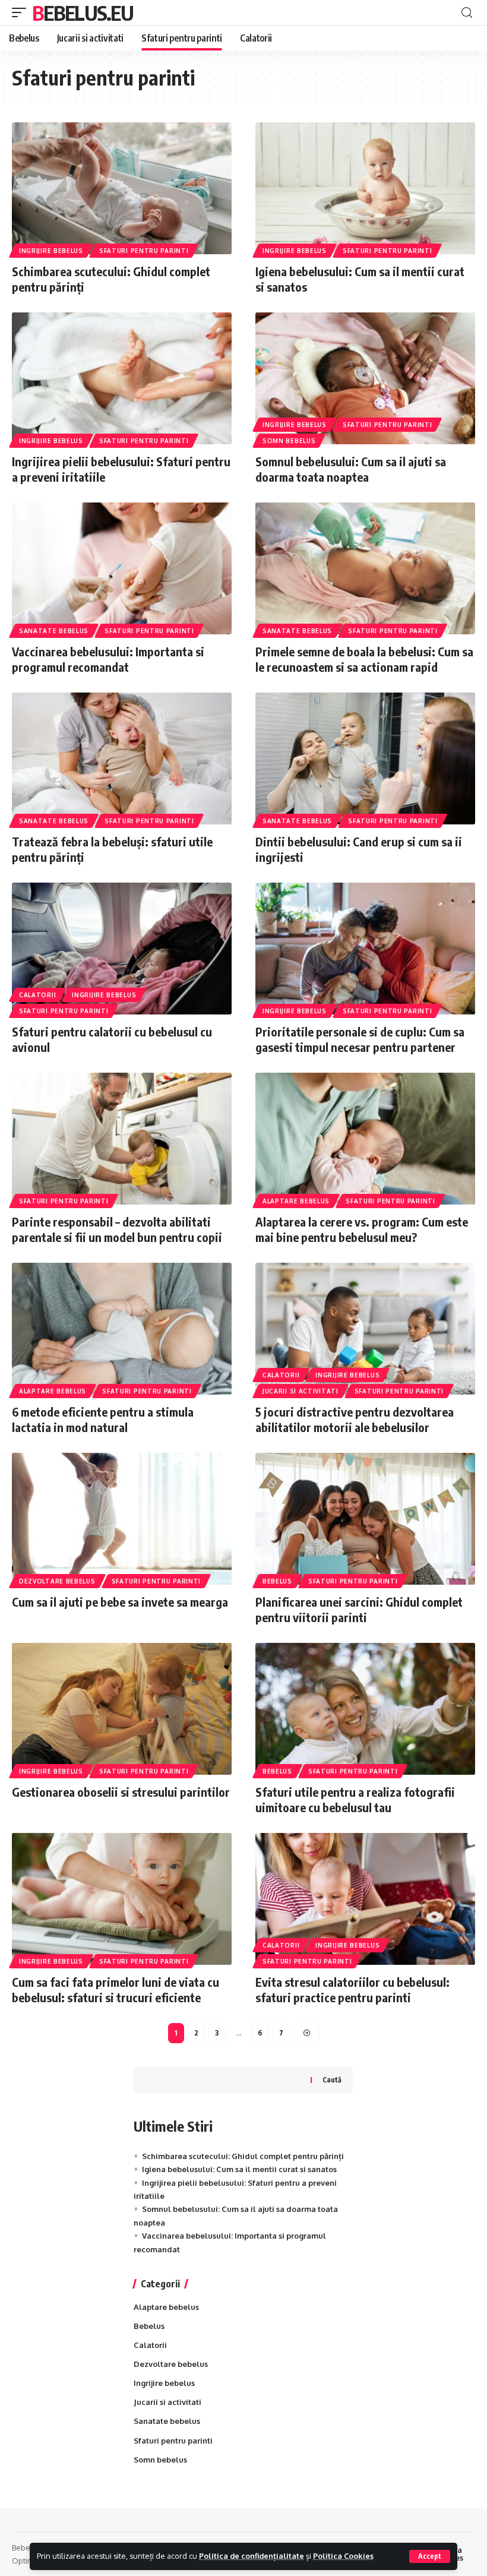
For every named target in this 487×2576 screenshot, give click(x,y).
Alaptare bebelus (296, 1201)
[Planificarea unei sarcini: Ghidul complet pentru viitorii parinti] (365, 1519)
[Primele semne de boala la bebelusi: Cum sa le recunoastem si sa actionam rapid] (365, 568)
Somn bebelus (289, 441)
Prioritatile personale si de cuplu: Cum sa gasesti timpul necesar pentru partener (360, 1039)
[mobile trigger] (22, 12)
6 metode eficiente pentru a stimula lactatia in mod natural (103, 1419)
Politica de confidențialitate (252, 2556)
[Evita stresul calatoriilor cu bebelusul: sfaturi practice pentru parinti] (365, 1899)
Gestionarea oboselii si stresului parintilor (121, 1792)
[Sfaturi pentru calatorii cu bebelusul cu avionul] (122, 949)
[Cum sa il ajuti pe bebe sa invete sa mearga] (122, 1519)
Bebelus (277, 1581)
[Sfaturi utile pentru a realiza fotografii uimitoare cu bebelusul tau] (365, 1709)
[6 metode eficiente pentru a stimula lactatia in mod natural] (122, 1329)
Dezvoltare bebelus (57, 1581)
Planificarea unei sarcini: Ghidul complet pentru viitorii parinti (359, 1609)
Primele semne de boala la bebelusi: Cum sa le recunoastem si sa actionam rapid (364, 659)
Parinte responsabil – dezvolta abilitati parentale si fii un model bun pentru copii (117, 1229)
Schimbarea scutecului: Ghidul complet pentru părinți (243, 2156)
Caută (332, 2080)
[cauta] (467, 13)
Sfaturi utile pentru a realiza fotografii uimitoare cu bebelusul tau (355, 1799)
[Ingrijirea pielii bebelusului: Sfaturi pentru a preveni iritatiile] (122, 378)
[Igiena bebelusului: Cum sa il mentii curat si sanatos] (365, 188)
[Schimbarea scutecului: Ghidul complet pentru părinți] (122, 188)
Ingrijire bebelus (51, 251)
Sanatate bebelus (54, 631)
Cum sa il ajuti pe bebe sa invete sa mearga (120, 1602)
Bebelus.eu (83, 12)
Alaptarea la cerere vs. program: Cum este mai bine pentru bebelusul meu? (362, 1229)
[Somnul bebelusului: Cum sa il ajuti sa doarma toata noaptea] (365, 378)
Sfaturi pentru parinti (144, 251)
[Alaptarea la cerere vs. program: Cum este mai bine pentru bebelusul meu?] (365, 1139)
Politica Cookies (343, 2556)
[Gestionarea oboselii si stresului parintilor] (122, 1709)
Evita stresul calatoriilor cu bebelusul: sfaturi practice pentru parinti (352, 1989)
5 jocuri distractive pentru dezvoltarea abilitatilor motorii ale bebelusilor (355, 1419)
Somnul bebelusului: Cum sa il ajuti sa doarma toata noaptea (351, 469)
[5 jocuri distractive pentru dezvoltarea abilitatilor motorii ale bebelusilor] (365, 1329)
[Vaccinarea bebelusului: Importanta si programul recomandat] (122, 568)
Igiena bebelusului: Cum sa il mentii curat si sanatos (239, 2169)
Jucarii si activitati (301, 1391)
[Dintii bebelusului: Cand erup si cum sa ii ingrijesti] (365, 758)
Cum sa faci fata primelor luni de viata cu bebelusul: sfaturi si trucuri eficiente (116, 1989)
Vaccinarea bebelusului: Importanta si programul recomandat (108, 659)
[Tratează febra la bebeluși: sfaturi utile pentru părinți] (122, 758)
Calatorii (37, 995)
